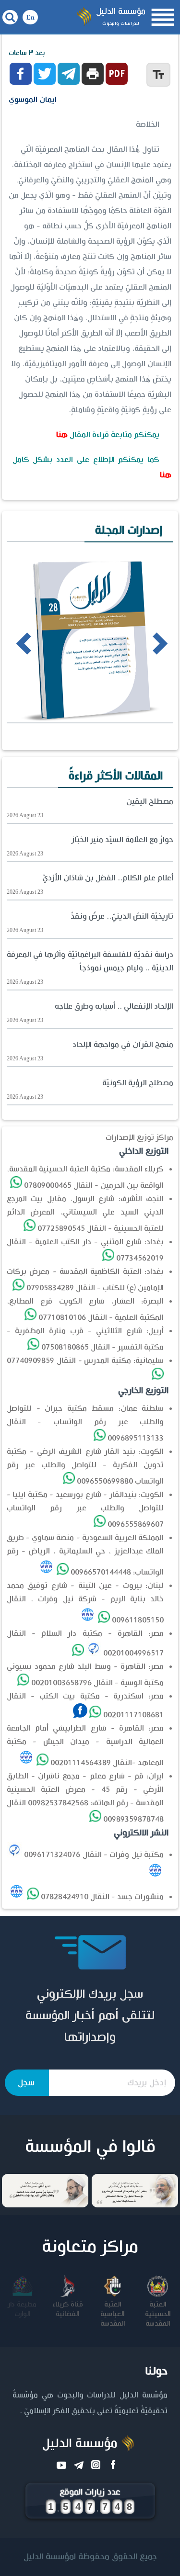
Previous (10, 643)
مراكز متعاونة (90, 2247)
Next (143, 643)
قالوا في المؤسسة (90, 2147)
